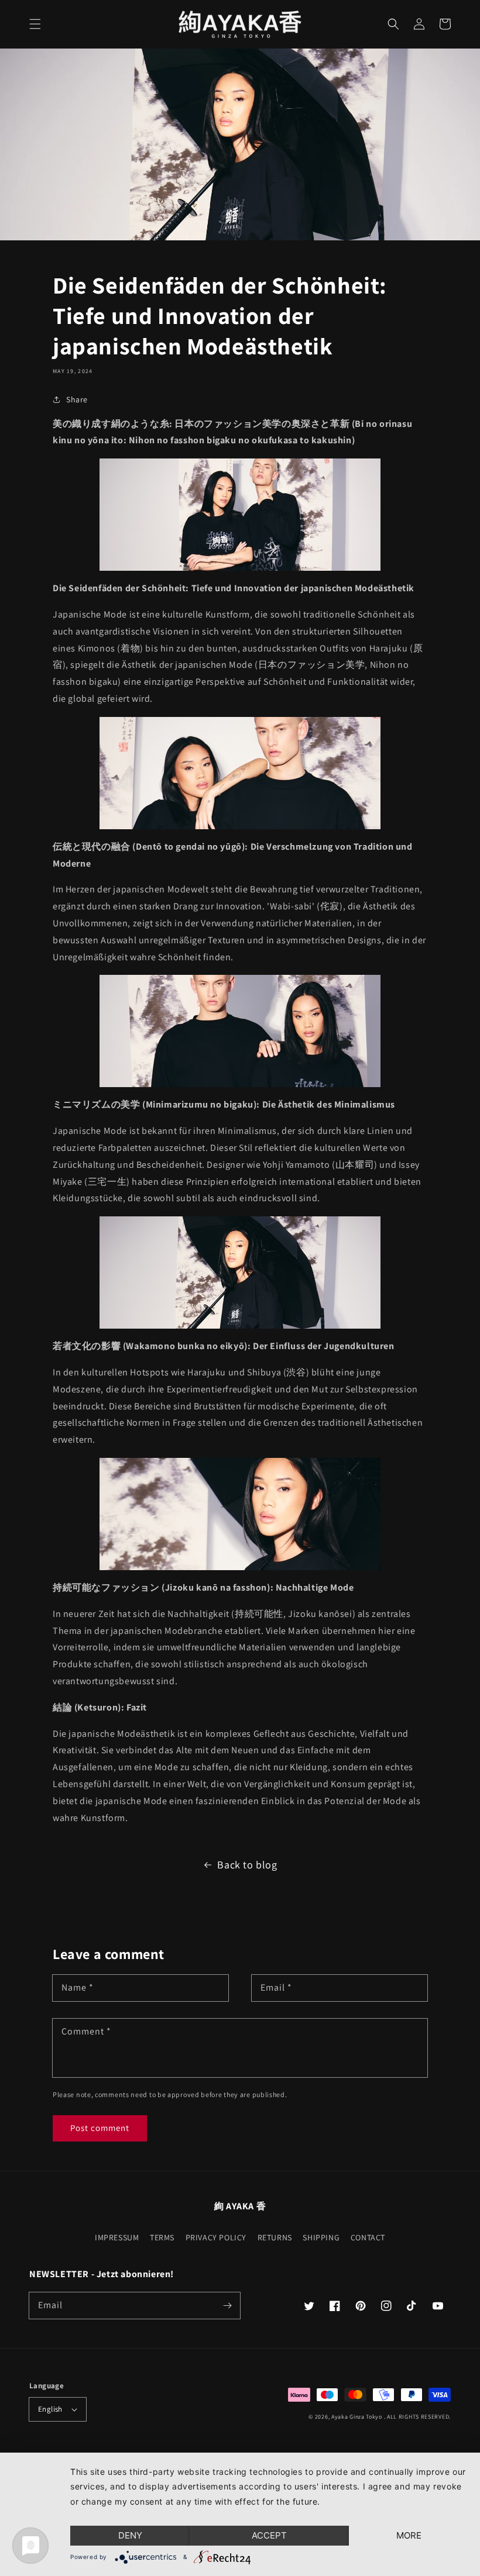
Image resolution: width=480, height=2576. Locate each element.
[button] (35, 24)
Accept (269, 2535)
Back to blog (247, 1865)
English (50, 2409)
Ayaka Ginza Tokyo (357, 2417)
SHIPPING (321, 2237)
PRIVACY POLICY (216, 2237)
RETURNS (275, 2237)
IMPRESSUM (117, 2237)
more (409, 2535)
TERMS (162, 2237)
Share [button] (77, 399)
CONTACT (368, 2237)
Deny (130, 2535)
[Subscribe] (227, 2305)
